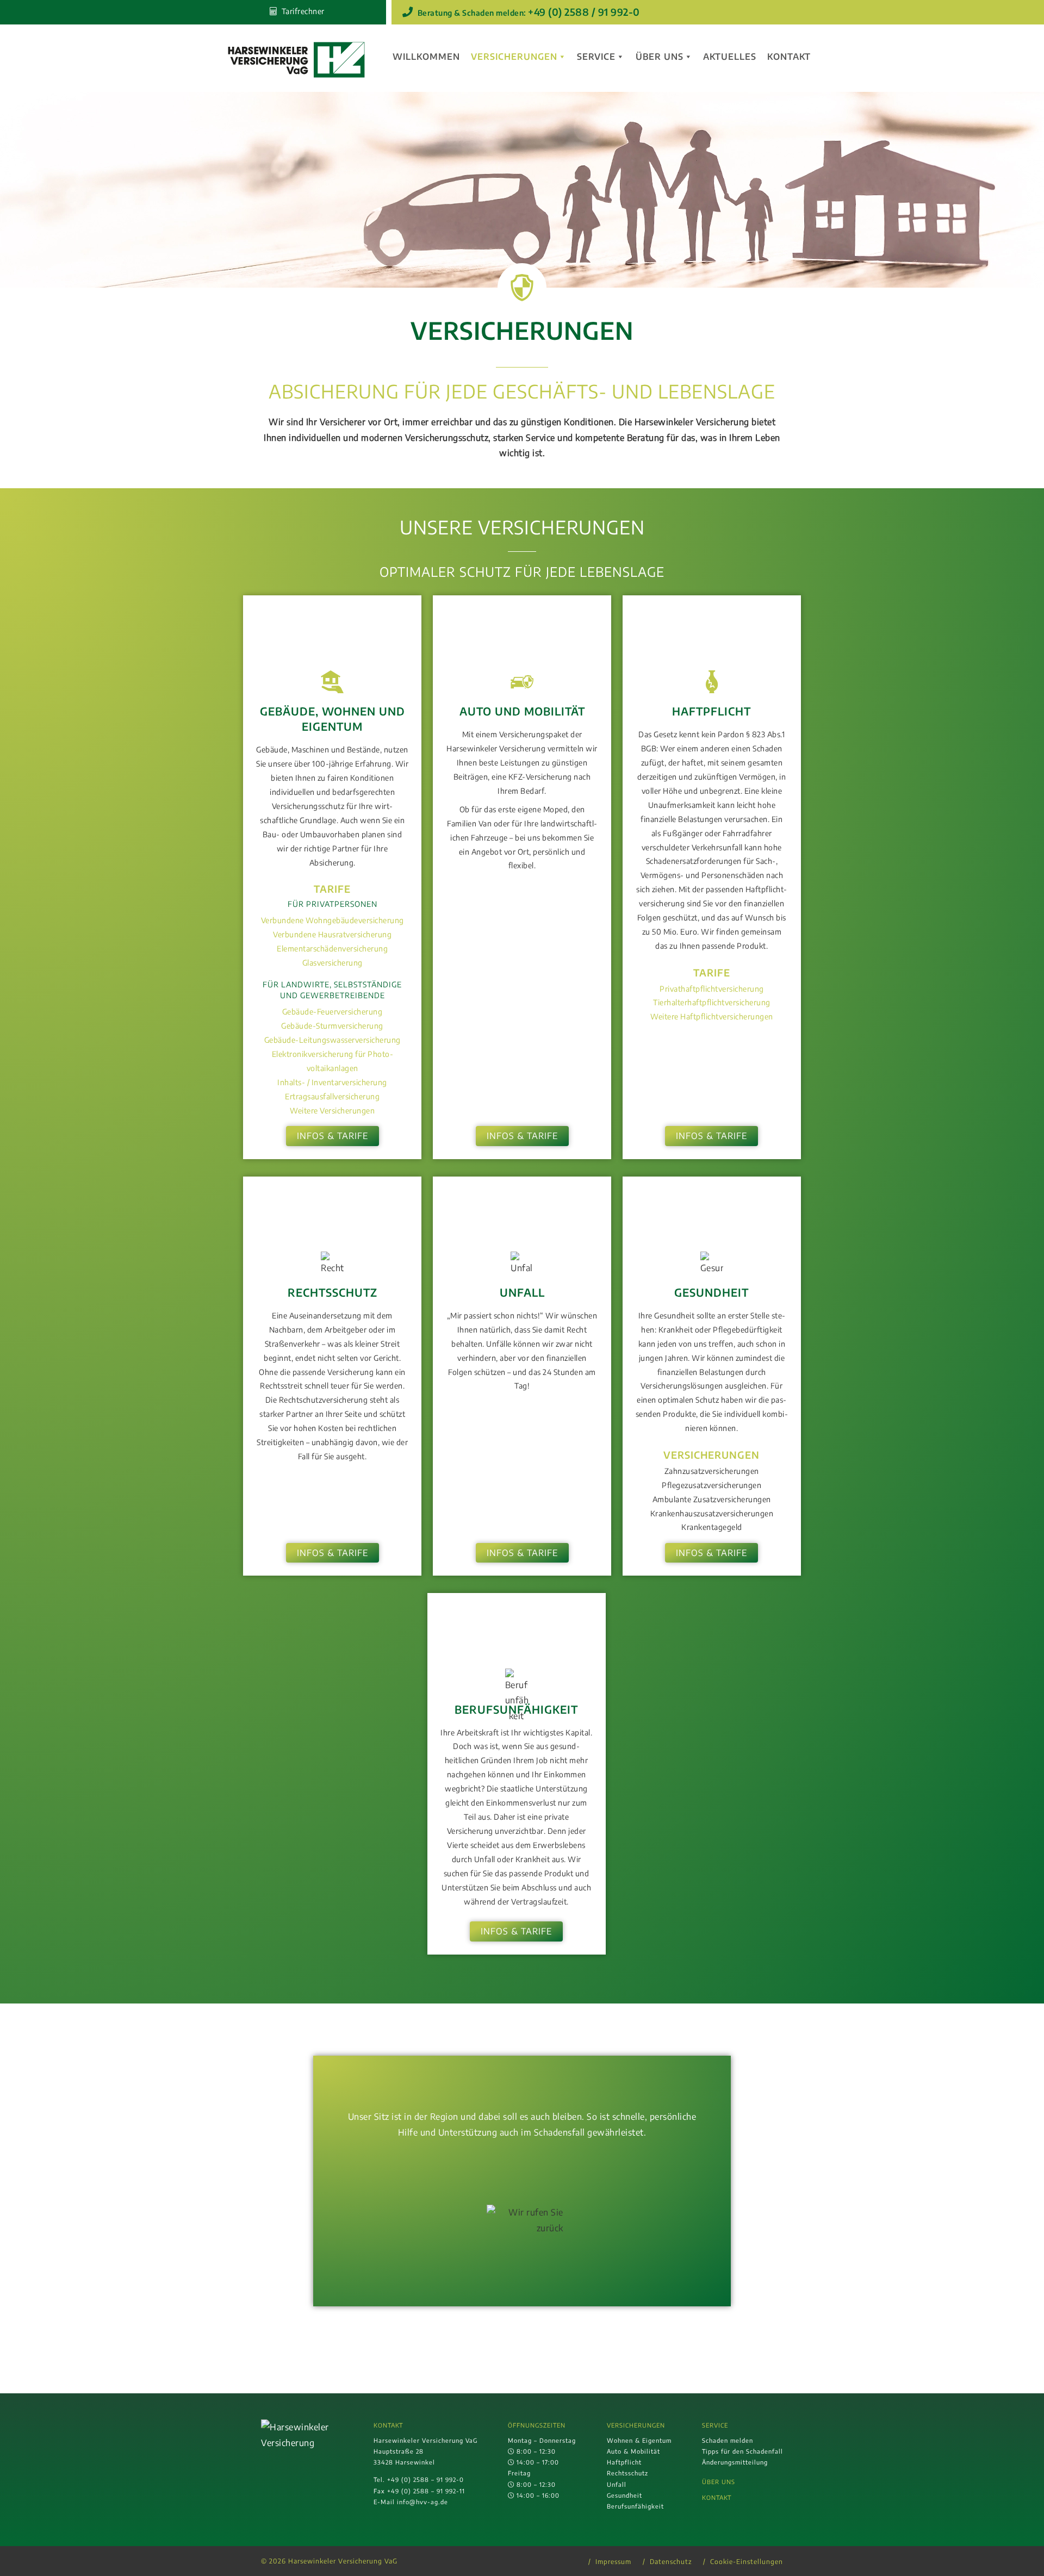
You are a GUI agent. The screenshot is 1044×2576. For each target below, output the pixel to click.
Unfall (617, 2484)
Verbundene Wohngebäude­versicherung (333, 920)
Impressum (613, 2562)
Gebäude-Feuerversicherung (333, 1011)
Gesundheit (624, 2495)
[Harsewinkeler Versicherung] (297, 60)
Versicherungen (514, 57)
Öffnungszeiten (537, 2425)
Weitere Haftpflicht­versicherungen (712, 1016)
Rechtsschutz (627, 2473)
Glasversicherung (333, 962)
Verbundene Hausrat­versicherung (332, 934)
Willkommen (426, 57)
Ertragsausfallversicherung (332, 1096)
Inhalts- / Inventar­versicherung (332, 1082)
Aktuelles (730, 57)
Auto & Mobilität (633, 2451)
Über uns (660, 57)
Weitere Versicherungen (332, 1110)
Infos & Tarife (333, 1136)
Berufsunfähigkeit (635, 2506)
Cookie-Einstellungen (747, 2562)
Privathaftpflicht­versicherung (712, 988)
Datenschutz (671, 2562)
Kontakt (789, 57)
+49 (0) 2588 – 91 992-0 (425, 2479)
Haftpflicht (624, 2462)
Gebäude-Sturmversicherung (332, 1025)
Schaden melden (728, 2440)
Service (596, 57)
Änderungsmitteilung (735, 2462)
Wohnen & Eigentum (639, 2440)
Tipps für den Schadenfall (742, 2451)
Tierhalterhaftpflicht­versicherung (712, 1002)
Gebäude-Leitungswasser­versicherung (333, 1040)
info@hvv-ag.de (422, 2502)
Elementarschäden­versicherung (332, 948)
